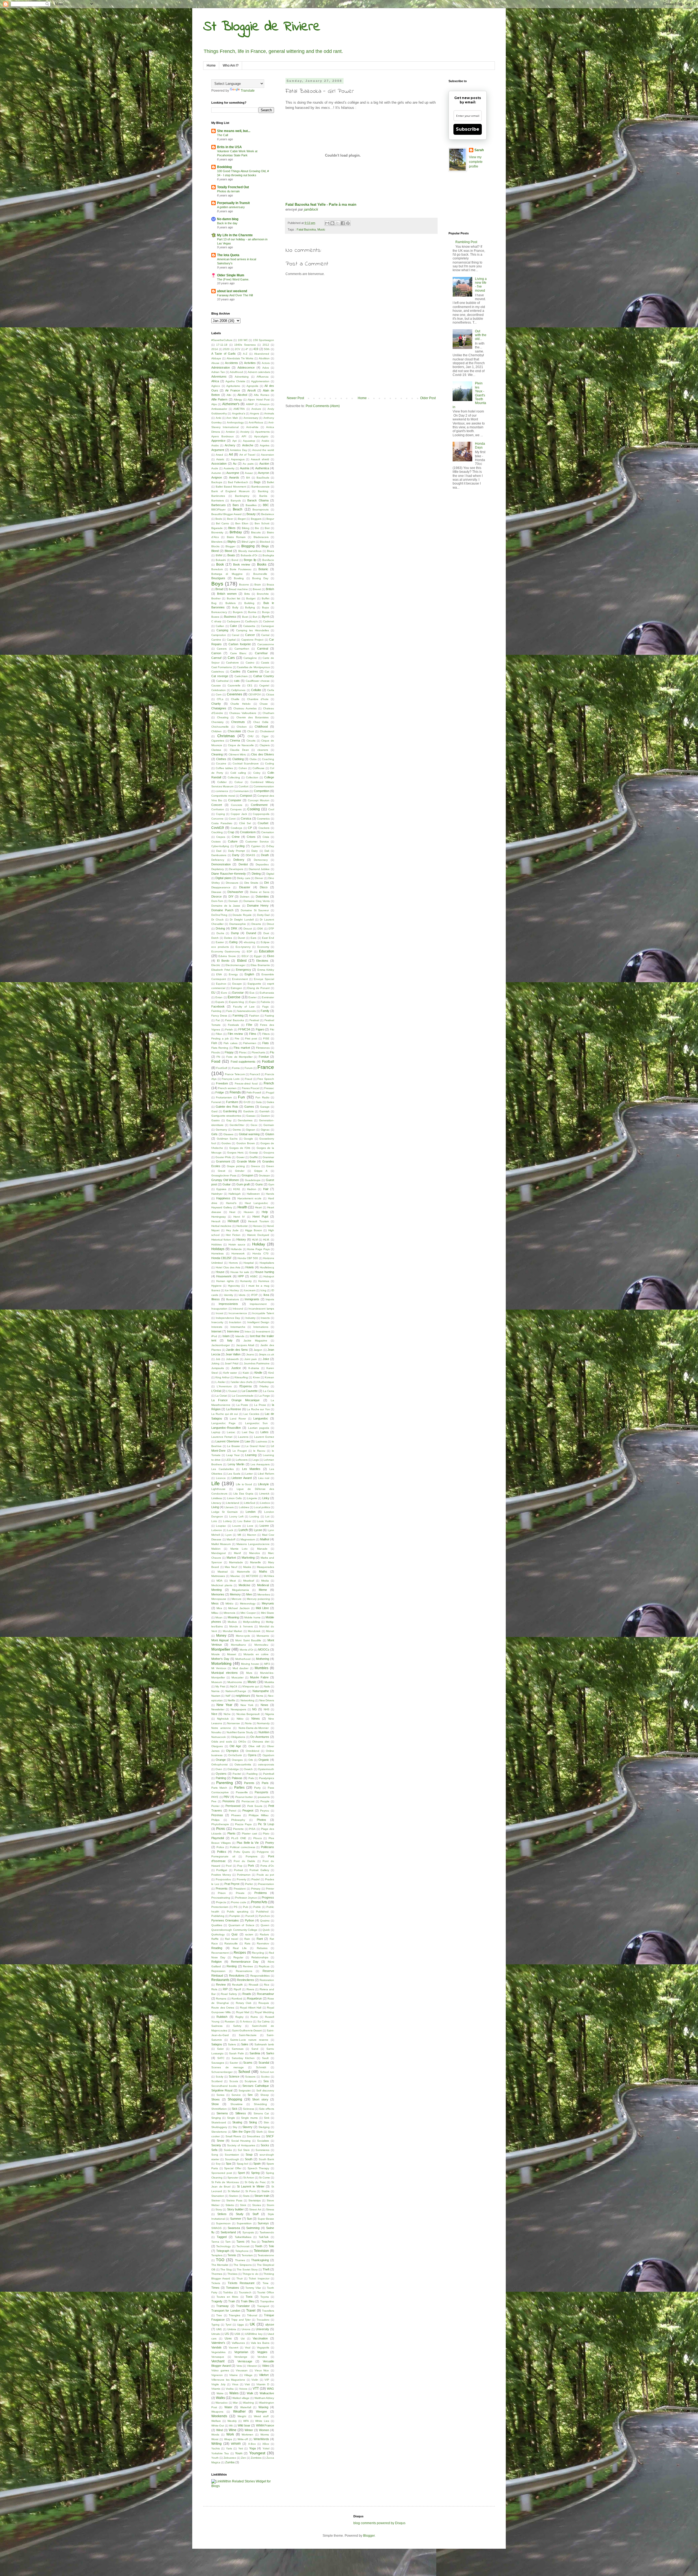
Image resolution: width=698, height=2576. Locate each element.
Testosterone (266, 2255)
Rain (247, 1939)
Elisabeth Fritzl (221, 970)
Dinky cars (243, 878)
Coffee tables (224, 768)
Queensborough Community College (234, 1930)
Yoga (252, 2448)
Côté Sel (245, 823)
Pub (246, 1907)
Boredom (217, 569)
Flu (272, 1052)
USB (237, 2334)
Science (234, 2076)
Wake (220, 2393)
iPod (214, 1336)
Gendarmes (245, 1120)
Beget (242, 519)
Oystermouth (266, 1769)
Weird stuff (261, 2416)
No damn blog (228, 219)
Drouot (248, 929)
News (264, 1705)
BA (248, 478)
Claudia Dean (239, 750)
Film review (235, 1034)
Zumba (230, 2462)
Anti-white (252, 427)
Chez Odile (261, 722)
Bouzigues (218, 578)
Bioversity (217, 532)
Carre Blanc (238, 653)
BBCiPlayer (218, 509)
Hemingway (219, 1217)
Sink (267, 2118)
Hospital (249, 1263)
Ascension (267, 455)
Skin (266, 2122)
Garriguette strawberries (226, 1116)
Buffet (266, 598)
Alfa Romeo (262, 395)
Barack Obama (258, 500)
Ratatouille (231, 1943)
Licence (221, 1478)
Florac (243, 1052)
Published (262, 1912)
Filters (266, 1034)
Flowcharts (258, 1052)
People (265, 1801)
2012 (266, 345)
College (269, 777)
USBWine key (254, 2334)
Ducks (220, 933)
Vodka (230, 2389)
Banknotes (218, 496)
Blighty (232, 542)
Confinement (259, 805)
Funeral (216, 1102)
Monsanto (263, 1636)
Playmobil (218, 1838)
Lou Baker (244, 1521)
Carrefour (261, 653)
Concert (217, 805)
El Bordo (223, 961)
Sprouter (233, 2178)
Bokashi (221, 560)
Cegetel (264, 685)
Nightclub (223, 1719)
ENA (219, 974)
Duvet (241, 938)
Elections (262, 961)
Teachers (268, 2242)
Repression (218, 1971)
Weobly (232, 2421)
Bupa (265, 607)
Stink (243, 2205)
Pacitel (237, 1774)
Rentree (248, 1966)
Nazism (216, 1696)
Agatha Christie (235, 381)
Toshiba (228, 2292)
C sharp (216, 621)
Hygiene (216, 1286)
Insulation (235, 1322)
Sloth (260, 2132)
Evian (219, 997)
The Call (222, 135)
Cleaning (217, 754)
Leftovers (242, 1460)
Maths (263, 1571)
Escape (237, 984)
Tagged (222, 2237)
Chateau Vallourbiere (243, 713)
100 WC (243, 340)
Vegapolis (263, 2348)
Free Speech (266, 1079)
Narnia (215, 1691)
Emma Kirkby (266, 970)
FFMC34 (244, 1029)
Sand (255, 2049)
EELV (245, 956)
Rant (260, 1939)
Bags (257, 482)
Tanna (215, 2242)
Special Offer (233, 2168)
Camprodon (219, 635)
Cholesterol (267, 731)
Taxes (240, 2242)
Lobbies (244, 1507)
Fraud (249, 1079)
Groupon (247, 1175)
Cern (219, 694)
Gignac (265, 1130)
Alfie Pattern (219, 399)
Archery (230, 445)
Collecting (234, 777)
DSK (260, 929)
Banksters (218, 500)
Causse (216, 685)
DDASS (250, 855)
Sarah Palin (237, 2053)
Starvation (218, 2196)
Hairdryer (217, 1194)
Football (268, 1062)
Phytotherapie (220, 1824)
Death (265, 855)
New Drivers (267, 1700)
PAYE (215, 1797)
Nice (214, 1714)
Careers (222, 649)
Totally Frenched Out (233, 187)
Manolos (255, 1553)
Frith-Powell (254, 1093)
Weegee (261, 2411)
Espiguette (254, 984)
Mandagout (219, 1553)
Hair (266, 1189)
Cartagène (250, 658)
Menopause (219, 1599)
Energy (233, 974)
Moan (219, 1617)
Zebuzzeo (230, 2458)
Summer (236, 2219)
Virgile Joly (218, 2384)
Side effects (267, 2109)
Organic (264, 1760)
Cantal (265, 635)
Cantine (216, 640)
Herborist (242, 1226)
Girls (214, 1134)
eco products (220, 947)
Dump (235, 933)
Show (215, 2104)
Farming (238, 1015)
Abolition (264, 358)
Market (231, 1558)
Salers (232, 2044)
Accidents (231, 363)
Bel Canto (222, 523)
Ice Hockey (232, 1290)
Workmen (247, 2435)
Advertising (242, 377)
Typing (215, 2325)
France (266, 1067)
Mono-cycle (243, 1636)
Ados (266, 368)
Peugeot (248, 1810)
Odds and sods (222, 1742)
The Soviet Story (247, 2269)
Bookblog (224, 167)
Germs (237, 1130)
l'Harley (264, 1386)
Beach (238, 509)
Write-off (243, 2439)
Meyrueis (268, 1603)
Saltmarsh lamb (264, 2044)
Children (216, 731)
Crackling (217, 832)
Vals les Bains (260, 2343)
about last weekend (232, 291)
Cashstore (232, 663)
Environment (240, 979)
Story (219, 2209)
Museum (217, 1682)
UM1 (219, 2329)
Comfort (243, 786)
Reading (217, 1948)
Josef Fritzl (231, 1363)
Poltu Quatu (242, 1852)
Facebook (218, 1006)
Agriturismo (233, 386)
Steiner (216, 2200)
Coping (220, 814)
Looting (254, 1516)
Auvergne (233, 473)
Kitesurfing (241, 1377)
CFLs (220, 699)
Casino (250, 663)
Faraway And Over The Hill (235, 295)
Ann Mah (232, 418)
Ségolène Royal (222, 2090)
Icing (263, 1290)
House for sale (240, 1272)
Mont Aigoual (220, 1640)
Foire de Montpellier (239, 1057)
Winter (249, 2430)
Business (230, 617)
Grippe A (261, 1171)
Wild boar (244, 2425)
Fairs (229, 1011)
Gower (240, 1157)
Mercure (237, 1599)
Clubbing (238, 759)
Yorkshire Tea (220, 2453)
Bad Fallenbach (238, 482)
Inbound (238, 1309)
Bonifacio (268, 560)
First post (251, 1039)
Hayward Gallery (222, 1207)
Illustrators (232, 1299)
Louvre (237, 1526)
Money (221, 1636)
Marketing (248, 1558)
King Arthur (222, 1377)
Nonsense (234, 1723)
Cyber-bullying (220, 846)
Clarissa (216, 750)
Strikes (222, 2214)
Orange (221, 1760)
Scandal (264, 2063)
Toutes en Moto (227, 2297)
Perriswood (233, 1806)
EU (213, 993)
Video (266, 2366)
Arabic (265, 441)
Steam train (262, 2196)
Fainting (216, 1011)
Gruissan (264, 1175)
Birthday (236, 532)
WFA (246, 2421)
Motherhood (243, 1659)
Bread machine (238, 589)
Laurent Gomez (264, 1437)
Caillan (220, 626)
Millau (215, 1613)
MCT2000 (252, 1576)
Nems (260, 1696)
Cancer (250, 635)
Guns (259, 1184)
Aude (215, 468)
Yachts (216, 2448)
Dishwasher (235, 892)
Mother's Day (220, 1659)
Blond (215, 551)
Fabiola (265, 1002)
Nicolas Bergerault (248, 1714)
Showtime (237, 2104)
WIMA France (265, 2425)
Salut (220, 2049)
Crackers (264, 828)
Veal (248, 2348)
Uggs (240, 2325)
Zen (243, 2458)
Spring (255, 2173)
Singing (216, 2118)
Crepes (221, 837)
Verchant (218, 2361)
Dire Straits (251, 883)
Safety (237, 2026)
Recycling (258, 1953)
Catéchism (241, 676)
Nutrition (264, 1732)
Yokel (266, 2448)
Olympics (232, 1751)
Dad (219, 851)
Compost (246, 796)
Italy (230, 1340)
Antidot (230, 432)
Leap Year (233, 1455)
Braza (270, 585)
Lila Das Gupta (243, 1494)
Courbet (263, 823)
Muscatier (237, 1677)
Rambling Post (466, 242)
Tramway (222, 2306)
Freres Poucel (251, 1088)
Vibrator (252, 2366)
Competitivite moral (223, 796)
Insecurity (217, 1322)
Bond (235, 560)
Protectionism (220, 1907)
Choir (251, 731)
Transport (263, 2306)
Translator (243, 2306)
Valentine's (218, 2343)
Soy (218, 2164)
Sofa (214, 2150)
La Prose (260, 1405)
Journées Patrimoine (257, 1363)
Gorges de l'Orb (240, 1148)
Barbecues (219, 505)
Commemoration (264, 786)
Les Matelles (251, 1469)
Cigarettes (218, 741)
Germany (221, 1130)
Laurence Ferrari (222, 1437)
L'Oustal (231, 1391)
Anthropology (235, 422)
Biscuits (256, 532)
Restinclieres (246, 1980)
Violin (255, 2380)
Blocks (215, 546)
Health (242, 1207)
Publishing (218, 1916)
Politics (222, 1852)
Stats (246, 2196)
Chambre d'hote (258, 699)
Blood (228, 551)
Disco (264, 887)
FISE (266, 1039)
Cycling (240, 846)
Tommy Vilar (253, 2288)
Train (232, 2301)
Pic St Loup (266, 1824)
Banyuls (236, 500)
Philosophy (238, 1820)
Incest (219, 1313)
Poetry (270, 1843)
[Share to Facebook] (343, 223)
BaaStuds (263, 478)
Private (240, 1893)
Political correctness (243, 1847)
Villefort (264, 2375)
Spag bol (243, 2164)
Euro (224, 993)
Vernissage (245, 2361)
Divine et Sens (260, 892)
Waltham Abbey (264, 2398)
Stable (266, 2191)
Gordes (226, 1143)
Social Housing (241, 2141)
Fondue (264, 1057)
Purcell (250, 1916)
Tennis (232, 2255)
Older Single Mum (231, 275)
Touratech (245, 2292)
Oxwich (248, 1769)
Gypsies (221, 1189)
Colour (239, 782)
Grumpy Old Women (225, 1180)
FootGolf (222, 1068)
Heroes (257, 1226)
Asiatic (220, 459)
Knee (256, 1377)
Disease (216, 892)
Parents (249, 1783)
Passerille (242, 1792)
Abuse (215, 363)
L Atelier (220, 1382)
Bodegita (268, 555)
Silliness (241, 2113)
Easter (220, 942)
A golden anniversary (231, 207)
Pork (251, 1866)
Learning (251, 1455)
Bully (235, 607)
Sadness (217, 2026)
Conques (236, 809)
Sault (265, 2058)
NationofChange (236, 1691)
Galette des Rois (227, 1107)
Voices (243, 2389)
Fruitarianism (224, 1097)
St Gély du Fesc (255, 2182)
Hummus (264, 1281)
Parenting (225, 1783)
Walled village (241, 2398)
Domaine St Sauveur (255, 910)
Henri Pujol (260, 1217)
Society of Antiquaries (241, 2145)
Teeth (259, 2246)
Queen (265, 1925)
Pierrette (238, 1829)
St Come (264, 2178)
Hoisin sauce (237, 1244)
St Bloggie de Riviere (262, 27)
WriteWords (261, 2439)
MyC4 (234, 1686)
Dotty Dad (264, 915)
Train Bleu (248, 2301)
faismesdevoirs (246, 1011)
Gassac (251, 1116)
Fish (214, 1043)
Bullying (250, 607)
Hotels (250, 1267)
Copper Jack (239, 814)
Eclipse (265, 942)
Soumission (232, 2155)
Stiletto (230, 2205)
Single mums (249, 2118)
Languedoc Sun (256, 1423)
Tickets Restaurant (241, 2283)
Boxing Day (260, 578)
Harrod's (231, 1203)
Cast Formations (222, 667)
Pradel (255, 1879)
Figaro (260, 1029)
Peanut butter (244, 1797)
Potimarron (244, 1875)
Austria (245, 468)
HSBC (254, 1276)
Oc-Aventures (260, 1737)
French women (227, 1088)
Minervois (229, 1613)
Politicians (267, 1847)
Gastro (216, 1120)
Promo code (239, 1902)
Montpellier (221, 1649)
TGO (220, 2260)
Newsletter (218, 1709)
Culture (233, 841)
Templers (217, 2255)
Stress (270, 2209)
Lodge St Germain (225, 1512)
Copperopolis (261, 814)
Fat (218, 1020)
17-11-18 (222, 345)
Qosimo (265, 1921)
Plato (266, 1834)
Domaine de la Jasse (226, 906)
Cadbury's (251, 621)
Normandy (263, 1723)
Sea (266, 2081)
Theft (266, 2269)
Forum (249, 1068)
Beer (230, 519)
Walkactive (267, 2393)
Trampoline (267, 2301)
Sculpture (251, 2081)
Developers (236, 869)
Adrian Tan (218, 372)
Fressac (269, 1088)
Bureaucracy (219, 612)
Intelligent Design (258, 1322)
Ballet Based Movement (231, 487)
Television (261, 2251)
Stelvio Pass (234, 2200)
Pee (214, 1801)
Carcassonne (266, 644)
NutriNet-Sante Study (240, 1732)
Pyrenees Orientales (225, 1920)
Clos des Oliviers (263, 754)
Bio (257, 528)
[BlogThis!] (332, 223)
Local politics (262, 1507)
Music (321, 229)
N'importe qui (251, 1686)
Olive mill (254, 1746)
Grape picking (236, 1166)
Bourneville (260, 574)
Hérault (233, 1221)
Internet (216, 1331)
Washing (248, 2403)
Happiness (223, 1198)
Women (264, 2430)
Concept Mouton (259, 800)
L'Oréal (216, 1391)
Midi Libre (262, 1608)
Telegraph (223, 2251)
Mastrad (223, 1572)
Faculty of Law (244, 1007)
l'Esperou (246, 1386)
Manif (237, 1553)
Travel (251, 2311)
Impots (270, 1299)
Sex (250, 2095)
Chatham (268, 713)
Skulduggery (219, 2127)
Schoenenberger (222, 2072)
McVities (269, 1576)
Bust (245, 617)
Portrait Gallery (259, 1870)
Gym (271, 1184)
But (255, 617)
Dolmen (245, 897)
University (262, 2329)
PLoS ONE (239, 1838)
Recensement (220, 1953)
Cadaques (233, 621)
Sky (235, 2127)
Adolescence (246, 367)
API (244, 436)
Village (248, 2375)
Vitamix (216, 2389)
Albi (229, 395)
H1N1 (237, 1189)
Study (240, 2214)
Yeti (241, 2448)
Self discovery (265, 2091)
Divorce (216, 896)
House (220, 1272)
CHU (250, 736)
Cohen (243, 768)
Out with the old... (481, 335)
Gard (214, 1111)
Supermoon (223, 2223)
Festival (254, 1020)
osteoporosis (266, 1764)
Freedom (222, 1083)
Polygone (263, 1852)
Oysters (221, 1774)
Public (257, 1907)
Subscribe (468, 129)
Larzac (231, 1432)
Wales (234, 2393)
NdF (228, 1696)
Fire (237, 1039)
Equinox (221, 984)
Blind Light (248, 542)
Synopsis (248, 2232)
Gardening (230, 1111)
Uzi (243, 2339)
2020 (226, 349)
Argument (218, 450)
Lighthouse (218, 1489)
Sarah (479, 150)
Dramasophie (238, 924)
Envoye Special (264, 979)
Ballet (270, 482)
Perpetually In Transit (233, 203)
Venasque (218, 2357)
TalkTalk (264, 2237)
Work (230, 2434)
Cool (271, 809)
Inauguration (219, 1309)
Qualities (217, 1925)
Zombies (256, 2458)
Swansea (234, 2228)
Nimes (256, 1719)
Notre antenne (221, 1728)
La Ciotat (221, 1396)
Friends (235, 1092)
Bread (219, 589)
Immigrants (252, 1299)
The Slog (226, 2269)
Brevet (257, 589)
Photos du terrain (228, 191)
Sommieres (262, 2150)
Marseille (255, 1562)
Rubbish (222, 2017)
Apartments (262, 432)
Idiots (242, 1295)
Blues (270, 551)
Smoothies (253, 2136)
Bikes (232, 528)
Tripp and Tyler (241, 2320)
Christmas (226, 736)
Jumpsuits (218, 1368)
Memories (218, 1594)
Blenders (217, 542)
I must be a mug (258, 1286)
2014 (215, 349)
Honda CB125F (222, 1258)
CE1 (250, 685)
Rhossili (253, 1985)
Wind (219, 2430)
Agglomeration (260, 381)
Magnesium (248, 1539)
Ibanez (216, 1290)
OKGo (242, 1742)
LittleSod (250, 1503)
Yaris (229, 2448)
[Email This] (327, 223)
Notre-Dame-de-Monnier (254, 1728)
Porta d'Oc (267, 1866)
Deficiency (218, 860)
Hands (270, 1194)
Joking (215, 1363)
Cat (267, 672)
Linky (266, 1498)
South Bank (266, 2159)
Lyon (229, 1535)
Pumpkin (235, 1916)
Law (247, 1441)
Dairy (255, 851)
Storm (270, 2205)
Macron (252, 1535)
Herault (216, 1221)
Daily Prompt (237, 851)
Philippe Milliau (259, 1815)
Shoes (216, 2099)
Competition (262, 791)
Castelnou (218, 672)
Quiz (235, 1934)
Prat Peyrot (232, 1884)
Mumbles (261, 1668)
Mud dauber (241, 1668)
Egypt (258, 956)
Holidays (218, 1249)
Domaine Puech (222, 910)
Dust (266, 933)
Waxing (263, 2407)
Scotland (217, 2081)
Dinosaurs (232, 883)
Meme (263, 1590)
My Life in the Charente (235, 235)
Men (249, 1594)
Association (219, 464)
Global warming (249, 1134)
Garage (265, 1107)
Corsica (246, 818)
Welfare (216, 2421)
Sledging (264, 2127)
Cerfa (271, 690)
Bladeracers (261, 537)
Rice (267, 1985)
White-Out (218, 2426)
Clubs (253, 759)
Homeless (217, 1253)
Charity (216, 704)
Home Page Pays (258, 1249)
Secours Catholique (256, 2086)
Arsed (219, 455)
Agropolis (252, 386)
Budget (251, 598)
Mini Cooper (248, 1613)
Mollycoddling (251, 1622)
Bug (214, 603)
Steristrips (255, 2200)
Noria (248, 1723)
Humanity (246, 1281)
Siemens (222, 2113)
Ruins (254, 2017)
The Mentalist (220, 2265)
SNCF (270, 2136)
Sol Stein (244, 2150)
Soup (249, 2154)
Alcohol (242, 395)
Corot (232, 819)
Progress (268, 1897)
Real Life (240, 1948)
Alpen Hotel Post (259, 400)
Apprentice (218, 441)
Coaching (268, 759)
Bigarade (217, 528)
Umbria (232, 2329)
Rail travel (231, 1939)
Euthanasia (267, 993)
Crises (251, 837)
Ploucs (258, 1838)
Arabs (215, 445)
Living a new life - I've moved (481, 285)
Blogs (265, 546)
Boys (217, 584)
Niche (227, 1714)
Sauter (234, 2063)
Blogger (230, 546)
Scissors (250, 2077)
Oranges (237, 1760)
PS (236, 1907)
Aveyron (264, 473)
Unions (246, 2329)
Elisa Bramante (260, 965)
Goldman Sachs (227, 1139)
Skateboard (219, 2122)
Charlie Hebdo (240, 704)
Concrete (237, 805)
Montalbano (238, 1645)
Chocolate (234, 731)
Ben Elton (242, 523)
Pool (229, 1866)
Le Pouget (240, 1451)
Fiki (272, 1029)
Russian (230, 2021)
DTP (271, 929)
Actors (266, 363)
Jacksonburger (221, 1345)
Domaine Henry (258, 906)
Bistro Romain (236, 537)
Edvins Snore (227, 956)
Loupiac (221, 1526)
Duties (228, 938)
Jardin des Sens (237, 1350)
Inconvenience (238, 1313)
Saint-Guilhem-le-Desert (247, 2030)
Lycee (258, 1530)
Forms (236, 1068)
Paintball (269, 1774)
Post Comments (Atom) (323, 406)
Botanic (263, 569)
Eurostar (238, 993)
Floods (216, 1052)
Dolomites (262, 896)
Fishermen (250, 1043)
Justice (236, 1368)
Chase (264, 704)
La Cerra (269, 1391)
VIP (267, 2380)
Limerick (264, 1494)
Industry (250, 1318)
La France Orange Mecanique (235, 1400)
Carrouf (216, 658)
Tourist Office (266, 2292)
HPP (241, 1276)
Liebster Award (242, 1478)
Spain (257, 2163)
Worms (265, 2435)
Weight (242, 2416)
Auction (264, 464)
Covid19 (218, 828)
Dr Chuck (217, 920)
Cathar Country (264, 676)
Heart (258, 1207)
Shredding (260, 2104)
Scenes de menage (228, 2067)
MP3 (267, 1664)
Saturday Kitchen (243, 2058)
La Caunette (250, 1391)
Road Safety (229, 1994)
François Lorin (231, 1079)
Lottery (227, 1521)
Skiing (253, 2122)
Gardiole (249, 1111)
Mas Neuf (231, 1567)
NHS (267, 1709)
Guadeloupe (253, 1180)
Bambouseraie (261, 487)
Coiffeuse (258, 768)
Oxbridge (233, 1769)
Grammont (223, 1161)
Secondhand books (224, 2086)
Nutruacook (219, 1737)
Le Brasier (234, 1446)
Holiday (259, 1244)
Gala (259, 1102)
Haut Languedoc (256, 1203)
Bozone (244, 585)
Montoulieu (261, 1645)
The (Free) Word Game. (233, 279)
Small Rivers (233, 2136)
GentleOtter (237, 1125)
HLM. (266, 1240)
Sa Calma (264, 2021)
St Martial (234, 2191)
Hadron (252, 1189)
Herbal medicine (221, 1226)
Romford (237, 1999)
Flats (266, 1043)
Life (216, 1483)
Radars (264, 1934)
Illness (216, 1299)
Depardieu (262, 864)
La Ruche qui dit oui (225, 1414)
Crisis (266, 837)
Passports (261, 1792)
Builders (231, 603)
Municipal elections (225, 1673)
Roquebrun (254, 1998)
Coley (257, 773)
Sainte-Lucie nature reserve (249, 2040)
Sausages (218, 2063)
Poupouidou (223, 1879)
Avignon (217, 477)
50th (267, 349)
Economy (263, 947)
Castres (253, 671)
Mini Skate (268, 1613)
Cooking (254, 809)
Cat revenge (220, 676)
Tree (219, 2315)
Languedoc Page (223, 1423)
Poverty (241, 1879)
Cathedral (222, 681)
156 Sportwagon (264, 340)
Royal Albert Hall (251, 2008)
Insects (265, 1318)
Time (266, 2283)
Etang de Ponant (258, 988)
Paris (265, 1783)
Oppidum (268, 1755)
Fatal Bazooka (306, 229)
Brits (247, 594)
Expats (220, 1002)
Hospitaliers (267, 1263)
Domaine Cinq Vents (257, 901)
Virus (235, 2384)
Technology (223, 2246)
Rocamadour (265, 1994)
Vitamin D (263, 2384)
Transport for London (226, 2311)
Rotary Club (244, 2003)
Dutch (215, 938)
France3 (255, 1074)
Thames (240, 2260)
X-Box (252, 2444)
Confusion (218, 809)
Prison (222, 1893)
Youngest (257, 2453)
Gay (229, 1120)
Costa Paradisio (222, 823)
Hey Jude (232, 1230)
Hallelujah (235, 1194)
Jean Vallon (233, 1354)
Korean (269, 1377)
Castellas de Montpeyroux (253, 667)
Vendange (241, 2357)
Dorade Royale (242, 915)
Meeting (216, 1590)
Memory (235, 1594)
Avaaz (249, 473)
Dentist (243, 864)
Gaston (265, 1116)
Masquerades (265, 1567)
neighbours (243, 1696)
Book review (242, 564)
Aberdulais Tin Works (240, 358)
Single (231, 2118)
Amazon (264, 404)
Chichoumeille (220, 727)
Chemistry (217, 722)
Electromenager (235, 965)
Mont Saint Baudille (248, 1640)
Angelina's (239, 413)
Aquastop (249, 441)
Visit (247, 2384)
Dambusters (219, 855)
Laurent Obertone (227, 1441)
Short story (260, 2099)
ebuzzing (249, 942)
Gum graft (243, 1184)
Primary (256, 1889)
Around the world (263, 450)
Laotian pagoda (259, 1428)
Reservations (244, 1971)
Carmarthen (242, 649)
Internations (261, 1327)
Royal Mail (243, 2012)
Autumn (216, 473)
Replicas (264, 1966)
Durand (251, 933)
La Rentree (234, 1409)
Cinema (235, 740)
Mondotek (254, 1631)
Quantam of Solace (241, 1925)
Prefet (249, 1884)
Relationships (260, 1957)
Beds (219, 519)
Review (221, 1985)
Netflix (231, 1700)
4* (247, 349)
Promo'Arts (259, 1902)
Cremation (268, 832)
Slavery (247, 2127)
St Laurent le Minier (251, 2186)
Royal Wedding (264, 2012)
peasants (264, 1797)
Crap (231, 832)
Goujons (269, 1153)
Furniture (232, 1102)
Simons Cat (261, 2113)
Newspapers (238, 1709)
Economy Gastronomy (226, 951)
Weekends (219, 2416)
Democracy (261, 860)
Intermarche (238, 1327)
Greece (255, 1166)
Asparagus (238, 459)
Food (216, 1061)
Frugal (270, 1093)
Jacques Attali (245, 1345)
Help (265, 1212)
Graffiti (254, 1157)
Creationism (248, 832)
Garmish (264, 1111)
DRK (234, 928)
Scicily (219, 2077)
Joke (266, 1359)
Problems (261, 1893)
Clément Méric (237, 754)
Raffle (215, 1939)
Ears (253, 938)
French (269, 1083)
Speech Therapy (258, 2168)
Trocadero (263, 2320)
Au (235, 464)
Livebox (265, 1503)
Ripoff (237, 1989)
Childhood (261, 727)
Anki (218, 418)
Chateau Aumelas (245, 708)
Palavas (237, 1778)
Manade (262, 1549)
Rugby (239, 2017)
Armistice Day (238, 450)
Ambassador (219, 409)
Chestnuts (238, 722)
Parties (239, 1788)
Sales (245, 2044)
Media (265, 1581)
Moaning (233, 1617)
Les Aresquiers (260, 1464)
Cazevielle (234, 685)
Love (250, 1526)
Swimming (253, 2228)
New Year (224, 1705)
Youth (215, 2458)
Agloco (216, 386)
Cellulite (256, 690)
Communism (241, 791)
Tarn (228, 2242)
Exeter (252, 997)
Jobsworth (232, 1359)
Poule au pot (265, 1875)
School (244, 2072)
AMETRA (239, 409)
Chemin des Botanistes (252, 717)
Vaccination (260, 2338)
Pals (251, 1778)
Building (249, 603)
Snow (220, 2141)
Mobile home (252, 1617)
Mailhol (265, 1539)
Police (220, 1847)
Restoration (267, 1980)
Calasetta (249, 626)
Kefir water (230, 1373)
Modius (232, 1622)
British (270, 589)
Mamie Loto (239, 1549)
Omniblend (252, 1751)
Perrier (215, 1806)
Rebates (262, 1948)
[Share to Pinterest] (348, 223)
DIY (231, 896)
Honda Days (480, 446)
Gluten (270, 1134)
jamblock (311, 209)
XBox (266, 2444)
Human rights (225, 1281)
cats (237, 681)
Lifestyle (263, 1484)
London (251, 1512)
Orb (251, 1760)
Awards (234, 477)
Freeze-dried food (246, 1084)
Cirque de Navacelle (241, 745)
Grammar (268, 1157)
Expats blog (237, 1002)
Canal (235, 635)
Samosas (238, 2049)
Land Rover (238, 1419)
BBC (266, 505)
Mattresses (218, 1576)
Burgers (238, 612)
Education (267, 951)
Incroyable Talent (263, 1313)
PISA (252, 1829)
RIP (225, 1989)
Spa (228, 2163)
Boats (231, 555)
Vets (239, 2366)
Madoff (231, 1539)
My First (220, 1686)
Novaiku (216, 1732)
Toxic (249, 2297)
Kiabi (246, 1373)
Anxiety (245, 432)
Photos (261, 1820)
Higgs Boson (254, 1230)
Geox (254, 1125)
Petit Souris (255, 1806)
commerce (222, 791)
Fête (249, 1025)
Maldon (216, 1549)
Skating (237, 2122)
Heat (232, 1212)
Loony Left (236, 1516)
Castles (235, 671)
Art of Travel (247, 455)
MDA (219, 1581)
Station (234, 2196)
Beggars (256, 519)
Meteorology (248, 1604)
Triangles (234, 2315)
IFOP (254, 1295)
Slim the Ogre (241, 2132)
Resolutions (237, 1976)
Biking (246, 528)
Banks (263, 496)
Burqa (266, 612)
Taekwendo (267, 2232)
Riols (214, 1989)
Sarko (270, 2053)
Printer (270, 1889)
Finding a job (220, 1039)
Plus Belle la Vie (248, 1843)
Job (218, 1359)
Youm (239, 2453)
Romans (221, 1999)
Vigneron (217, 2375)
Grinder (240, 1171)
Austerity (229, 468)
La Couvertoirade (243, 1396)
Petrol (232, 1811)
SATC (221, 2058)
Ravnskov (263, 1943)
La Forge (264, 1396)
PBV (226, 1797)
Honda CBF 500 (248, 1258)
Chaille (235, 699)
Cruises (216, 842)
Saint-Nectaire (248, 2035)
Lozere (264, 1526)
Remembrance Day (245, 1962)
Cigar (265, 736)
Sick (235, 2109)
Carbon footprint (240, 644)
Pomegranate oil (223, 1856)
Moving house (250, 1664)
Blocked (265, 542)
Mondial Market (232, 1631)
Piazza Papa (243, 1824)
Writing (216, 2444)
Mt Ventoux (219, 1668)
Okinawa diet (261, 1742)
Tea (253, 2242)
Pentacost (248, 1801)
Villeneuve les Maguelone (228, 2380)
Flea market (242, 1048)
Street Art (255, 2209)
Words (215, 2435)
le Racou (259, 1451)
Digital (270, 874)
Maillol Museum (221, 1544)
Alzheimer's (231, 404)
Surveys (263, 2223)
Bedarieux (268, 514)
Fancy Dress (219, 1016)
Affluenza (263, 377)
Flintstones (263, 1048)
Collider (222, 782)
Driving (220, 928)
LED (228, 1460)
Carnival (263, 649)
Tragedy (217, 2301)
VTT (256, 2389)
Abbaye (216, 358)
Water (228, 2407)
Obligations (238, 1737)
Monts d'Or (246, 1650)
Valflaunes (238, 2343)
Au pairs (248, 464)
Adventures (219, 376)
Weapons (217, 2412)
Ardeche (248, 445)
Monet (270, 1631)
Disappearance (221, 887)
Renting (232, 1966)
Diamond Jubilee (259, 869)
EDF (249, 951)
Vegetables (218, 2352)
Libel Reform (266, 1474)
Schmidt (261, 2067)
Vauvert (234, 2348)
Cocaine (221, 763)
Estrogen (236, 988)
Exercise (234, 997)
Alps (214, 404)
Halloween (253, 1194)
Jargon (258, 1350)
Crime (236, 837)
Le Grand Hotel (255, 1446)
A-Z (245, 354)
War (235, 2403)
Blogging (248, 546)
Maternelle (243, 1572)
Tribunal (252, 2315)
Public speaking (237, 1912)
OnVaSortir (235, 1755)
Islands (240, 1336)
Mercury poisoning (258, 1599)
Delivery (239, 860)
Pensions (229, 1801)
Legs (256, 1460)
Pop (240, 1866)
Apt (234, 441)
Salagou (217, 2044)
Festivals (233, 1025)
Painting (221, 1778)
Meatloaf (249, 1581)
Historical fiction (221, 1240)
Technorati (243, 2246)
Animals (269, 413)
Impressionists (228, 1304)
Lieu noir (264, 1478)
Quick (266, 1930)
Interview (233, 1331)
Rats (247, 1943)
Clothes (221, 759)
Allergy (238, 400)
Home (211, 65)
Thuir (240, 2278)
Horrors (233, 1263)
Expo (252, 1002)
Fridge (220, 1092)
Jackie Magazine (255, 1341)
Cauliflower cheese (258, 681)
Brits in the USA (229, 147)
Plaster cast (249, 1834)
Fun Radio (262, 1097)
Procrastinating (221, 1898)
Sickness (249, 2109)
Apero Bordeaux (222, 436)
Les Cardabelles (222, 1469)
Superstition (244, 2223)
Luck (230, 1530)
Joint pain (251, 1359)
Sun (249, 2219)
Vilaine (234, 2375)
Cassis (265, 663)
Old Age (235, 1746)
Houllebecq (267, 1267)
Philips (215, 1820)
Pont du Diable (244, 1861)
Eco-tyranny (243, 947)
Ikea (266, 1295)
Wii (231, 2426)
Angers (255, 413)
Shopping (235, 2099)
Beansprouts (261, 509)
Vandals (216, 2347)
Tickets (216, 2283)
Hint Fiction (233, 1235)
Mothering (263, 1659)
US (227, 2334)
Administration (221, 367)
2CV (237, 349)
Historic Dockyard (258, 1235)
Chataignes (219, 708)
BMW (219, 555)
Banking (263, 491)
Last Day (248, 1432)
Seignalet (245, 2091)
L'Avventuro (224, 1386)
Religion (216, 1962)
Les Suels (234, 1474)
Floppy (229, 1052)
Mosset (232, 1654)
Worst (215, 2439)
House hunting (264, 1272)
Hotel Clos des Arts (228, 1267)
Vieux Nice (262, 2370)
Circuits (251, 741)
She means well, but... (234, 131)
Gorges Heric (235, 1153)
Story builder (235, 2209)
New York (247, 1705)
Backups (217, 482)
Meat (233, 1581)
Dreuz (270, 924)
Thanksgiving (260, 2260)
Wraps (228, 2439)
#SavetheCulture (222, 340)
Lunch (243, 1530)
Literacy (216, 1503)
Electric (216, 965)
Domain (233, 901)
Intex (248, 1332)
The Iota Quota (228, 255)
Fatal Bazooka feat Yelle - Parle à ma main (321, 204)
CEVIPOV (255, 694)
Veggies (262, 2352)
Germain (269, 1125)
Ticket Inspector (259, 2278)
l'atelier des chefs (242, 1382)
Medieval (263, 1585)
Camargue (267, 626)
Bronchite (263, 594)
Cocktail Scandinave (246, 763)
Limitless (217, 1498)
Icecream (250, 1290)
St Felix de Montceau (225, 2182)
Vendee (262, 2357)
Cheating (223, 717)
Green (270, 1166)
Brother (216, 598)
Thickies (232, 2274)
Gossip (254, 1153)
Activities (250, 363)
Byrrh (266, 617)
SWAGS (216, 2228)
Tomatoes (233, 2288)
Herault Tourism (258, 1221)
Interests (217, 1327)
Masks (247, 1567)
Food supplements (243, 1062)
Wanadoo (222, 2403)
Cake (233, 626)
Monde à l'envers (241, 1626)
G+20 (247, 1102)
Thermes (217, 2274)
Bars (236, 505)
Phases (236, 1815)
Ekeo (271, 956)
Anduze (256, 409)
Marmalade (236, 1562)
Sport (241, 2173)
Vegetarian (241, 2352)
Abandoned (262, 354)
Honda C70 (261, 1253)
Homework (238, 1253)
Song (215, 2155)
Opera (252, 1755)
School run (267, 2072)
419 (256, 349)
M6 (239, 1535)
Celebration (219, 690)
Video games (220, 2370)
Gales (270, 1102)
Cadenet (269, 621)
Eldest (242, 961)
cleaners (263, 750)
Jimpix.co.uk (266, 1354)
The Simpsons (242, 2265)
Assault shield (260, 459)
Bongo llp (250, 560)
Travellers (268, 2311)
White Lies (262, 2421)
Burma (252, 612)
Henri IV (239, 1217)
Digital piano (223, 878)
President (240, 1889)
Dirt (267, 883)
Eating (233, 942)
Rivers (250, 1989)
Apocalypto (261, 436)
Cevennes (234, 694)
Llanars (229, 1507)
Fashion (254, 1016)
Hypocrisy (234, 1286)
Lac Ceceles (251, 1414)
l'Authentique (266, 1382)
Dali (267, 851)
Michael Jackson (239, 1608)
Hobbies (216, 1244)
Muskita (269, 1682)
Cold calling (238, 773)
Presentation (266, 1884)
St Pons (251, 2191)
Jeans (250, 1354)
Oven (219, 1769)
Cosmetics (263, 819)
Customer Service (257, 842)
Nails (267, 1686)
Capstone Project (252, 640)
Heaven (249, 1212)
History (241, 1239)
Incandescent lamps (261, 1309)
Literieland (233, 1503)
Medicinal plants (222, 1585)
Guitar (227, 1184)
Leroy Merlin (236, 1464)
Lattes (264, 1432)
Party (257, 1788)
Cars (231, 658)
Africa (215, 381)
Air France (233, 390)
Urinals (216, 2334)
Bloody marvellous (250, 551)
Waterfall (246, 2407)
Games (249, 1107)
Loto (214, 1521)
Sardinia (255, 2053)
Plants (231, 1833)
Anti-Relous (256, 422)
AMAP (250, 404)
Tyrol (228, 2325)
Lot (267, 1516)
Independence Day (228, 1318)
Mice (219, 1608)
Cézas (270, 694)
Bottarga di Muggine (227, 574)
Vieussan (242, 2370)
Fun (241, 1097)
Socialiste (263, 2141)
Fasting (269, 1016)
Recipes (240, 1953)
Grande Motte (246, 1161)
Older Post (428, 398)
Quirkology (218, 1934)
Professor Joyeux (246, 1898)
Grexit (222, 1171)
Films (253, 1034)
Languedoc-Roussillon (226, 1428)
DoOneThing (219, 915)
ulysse (270, 2324)
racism (249, 1934)
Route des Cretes (223, 2008)
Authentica (262, 468)
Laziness (261, 1441)
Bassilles (251, 505)
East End (268, 938)
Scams (248, 2063)
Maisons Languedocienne (253, 1544)
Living (215, 1507)
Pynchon (264, 1916)
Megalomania (240, 1590)
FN (218, 1057)
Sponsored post (222, 2173)
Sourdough (232, 2159)
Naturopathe (261, 1691)
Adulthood (236, 372)
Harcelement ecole (250, 1198)
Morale (216, 1654)
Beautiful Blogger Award (226, 514)
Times (215, 2288)
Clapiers (265, 745)
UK (252, 2324)
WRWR (236, 2444)
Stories (257, 2205)
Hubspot (269, 1276)
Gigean (251, 1130)
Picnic (221, 1829)
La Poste (242, 1405)
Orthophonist (219, 1764)
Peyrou (265, 1811)
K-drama (254, 1368)
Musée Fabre (259, 1677)
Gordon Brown (246, 1143)
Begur (270, 519)
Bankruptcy (242, 496)
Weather (239, 2411)
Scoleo (265, 2077)
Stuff (255, 2214)
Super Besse (266, 2219)
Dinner (259, 878)
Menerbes (264, 1595)
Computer (235, 800)
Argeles (265, 445)
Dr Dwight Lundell (242, 920)
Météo (229, 1604)
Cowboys (236, 828)
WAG (270, 2389)
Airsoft (252, 390)
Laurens (243, 1437)
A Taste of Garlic (224, 354)
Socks (265, 2145)
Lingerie (252, 1498)
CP (250, 828)
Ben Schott (262, 523)
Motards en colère (256, 1654)
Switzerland (228, 2232)
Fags (265, 1007)
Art (231, 455)
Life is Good (244, 1484)
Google (248, 1139)
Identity (228, 1295)
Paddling (252, 1774)
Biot (267, 528)
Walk (250, 2393)
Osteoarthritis (243, 1764)
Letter (249, 1474)
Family (265, 1011)
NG (255, 1709)
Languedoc (261, 1418)
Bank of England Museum (230, 491)
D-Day (270, 846)
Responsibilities (260, 1976)
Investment (263, 1332)
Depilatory (218, 869)
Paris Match (219, 1788)
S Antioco (246, 2021)
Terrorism (247, 2255)
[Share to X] (338, 223)
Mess (215, 1603)
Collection (252, 777)
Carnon (216, 653)
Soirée (228, 2150)
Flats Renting (220, 1048)
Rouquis (264, 2003)
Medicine (244, 1585)
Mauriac (235, 1576)
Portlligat (222, 1870)
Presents (222, 1888)
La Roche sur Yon (258, 1409)
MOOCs (264, 1649)
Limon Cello (234, 1498)
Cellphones (238, 690)
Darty (236, 855)
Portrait (238, 1870)
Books (262, 564)
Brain (258, 585)
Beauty (251, 514)
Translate (248, 91)
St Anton (249, 2178)
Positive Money (221, 1875)
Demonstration (221, 864)
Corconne (217, 819)
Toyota (265, 2297)
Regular (238, 1957)
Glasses (228, 1134)
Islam (226, 1336)
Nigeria (270, 1714)
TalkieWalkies (243, 2237)
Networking (247, 1700)
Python (249, 1920)
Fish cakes (231, 1043)
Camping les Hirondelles (252, 630)
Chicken (242, 727)
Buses (215, 617)
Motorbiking (221, 1663)
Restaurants (220, 1980)
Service (236, 2095)
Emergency (243, 970)
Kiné (271, 1373)
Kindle (258, 1373)
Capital (231, 640)
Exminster (268, 997)
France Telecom (235, 1074)
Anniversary (251, 418)
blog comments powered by (379, 2523)
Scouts (234, 2081)
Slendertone (219, 2132)
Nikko (240, 1719)
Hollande (236, 1249)
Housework (224, 1276)
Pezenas (217, 1815)
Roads (247, 1994)
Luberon (217, 1530)
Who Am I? (231, 65)
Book (220, 564)
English (249, 974)
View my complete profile (476, 162)
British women (227, 594)
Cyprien (256, 846)
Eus (252, 993)
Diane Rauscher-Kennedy (229, 874)
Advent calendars (259, 372)
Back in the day (227, 223)
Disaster (245, 887)
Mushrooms (235, 1682)
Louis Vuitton (265, 1521)
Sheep (265, 2095)
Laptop (216, 1432)
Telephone (242, 2251)
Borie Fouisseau (241, 569)
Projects (221, 1902)
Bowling (239, 578)
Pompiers (252, 1856)
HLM (255, 1240)
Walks (220, 2398)
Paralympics (267, 1778)
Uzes (228, 2338)
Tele (271, 2246)
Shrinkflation (219, 2109)
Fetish (229, 1029)
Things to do (250, 2274)
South (249, 2159)
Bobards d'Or (249, 555)
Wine (233, 2430)
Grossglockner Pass (224, 1175)
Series (220, 2095)
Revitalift (237, 1985)
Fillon (219, 1034)
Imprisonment (258, 1304)
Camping (222, 630)
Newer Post (295, 398)
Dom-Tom (217, 901)
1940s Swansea (245, 345)
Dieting (256, 874)
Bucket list (234, 598)
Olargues (217, 1746)
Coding (270, 763)
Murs (249, 1673)
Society (216, 2145)
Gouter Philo (223, 1157)
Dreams (256, 924)
